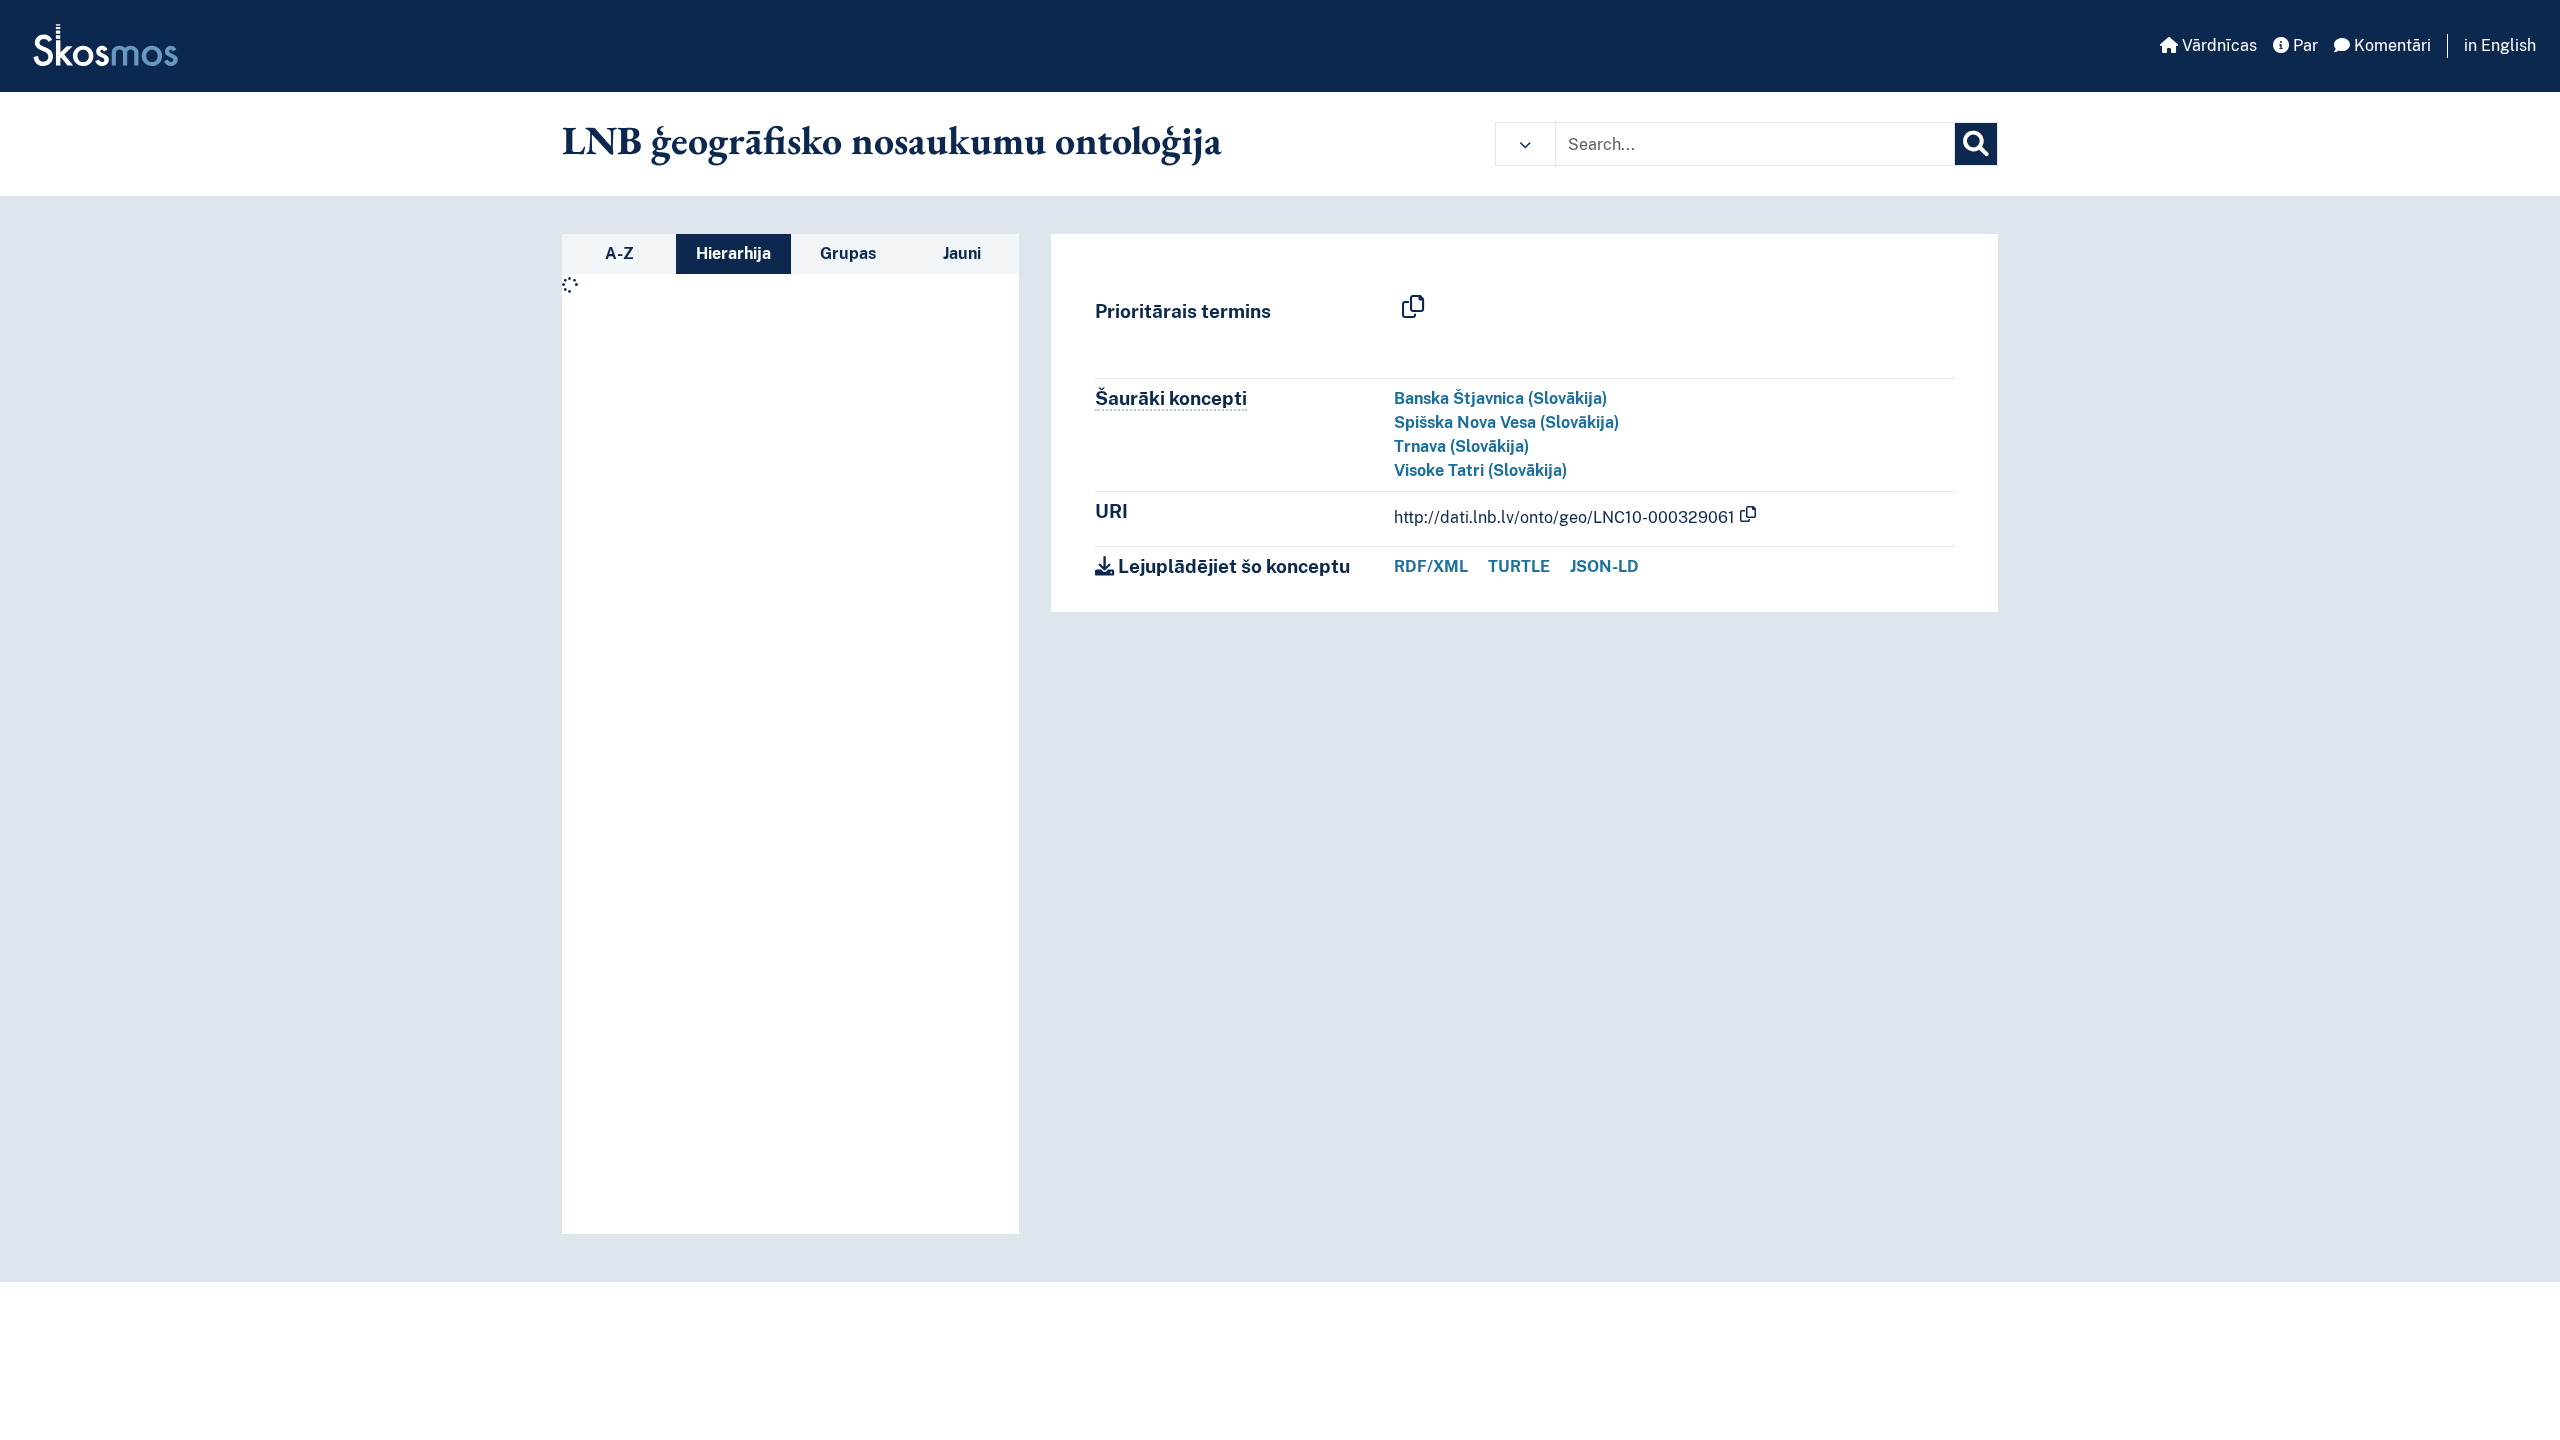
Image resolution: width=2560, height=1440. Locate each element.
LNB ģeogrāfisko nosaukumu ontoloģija (892, 140)
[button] (1525, 144)
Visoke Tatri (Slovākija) (1480, 470)
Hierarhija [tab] (733, 253)
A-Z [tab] (619, 253)
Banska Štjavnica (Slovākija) (1500, 398)
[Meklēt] (1976, 144)
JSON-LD (1604, 566)
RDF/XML (1431, 566)
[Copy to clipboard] (1413, 308)
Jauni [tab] (962, 253)
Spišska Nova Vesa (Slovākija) (1506, 422)
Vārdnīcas (2217, 45)
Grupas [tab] (848, 253)
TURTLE (1519, 566)
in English (2500, 45)
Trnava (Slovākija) (1461, 446)
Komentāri (2390, 45)
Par (2303, 45)
